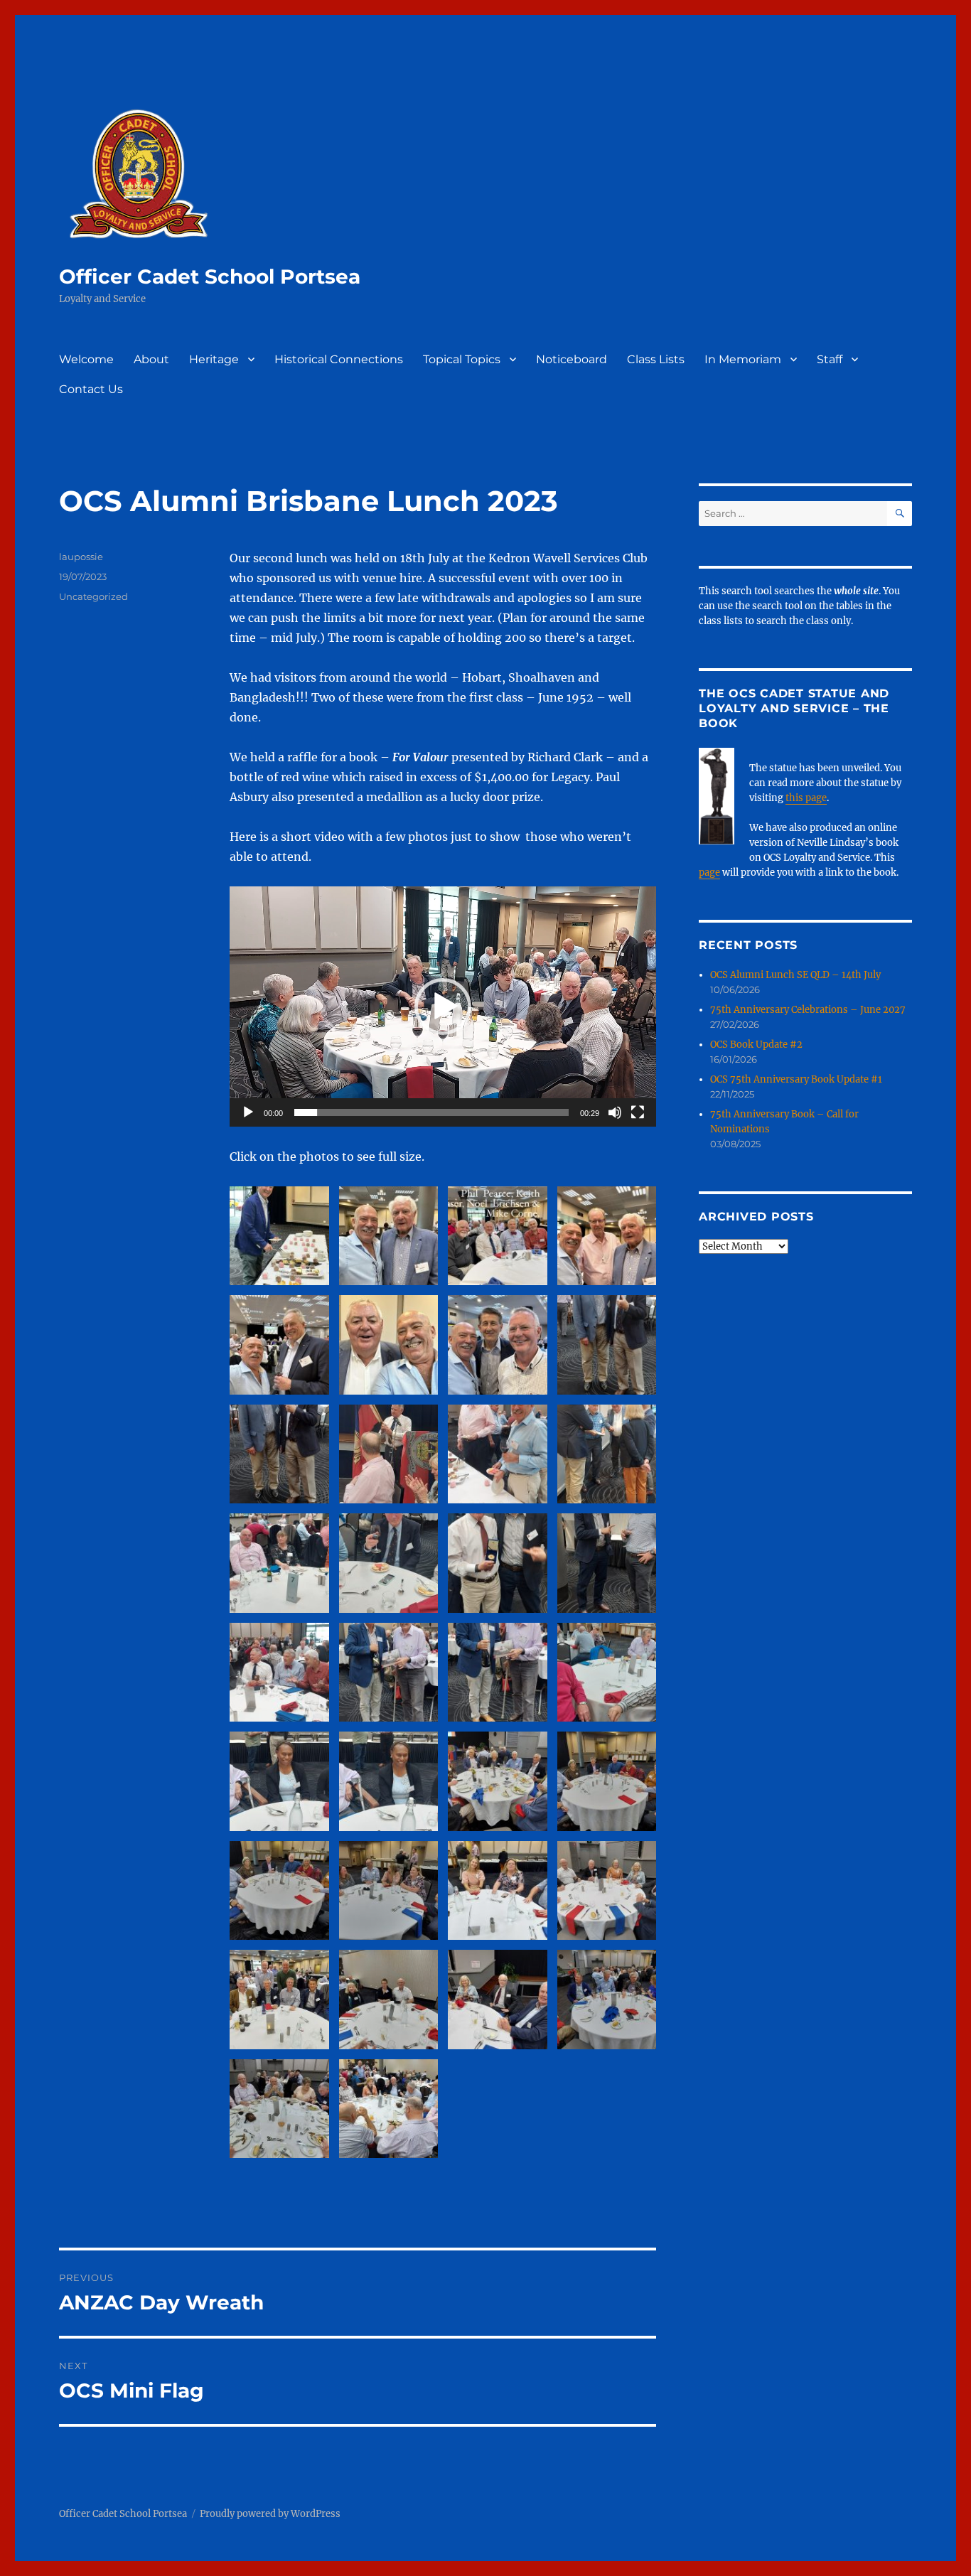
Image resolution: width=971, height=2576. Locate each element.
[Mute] (615, 1112)
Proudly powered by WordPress (270, 2514)
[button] (443, 1007)
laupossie (81, 557)
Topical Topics (462, 359)
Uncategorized (93, 596)
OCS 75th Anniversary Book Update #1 (796, 1079)
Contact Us (91, 389)
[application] (443, 1007)
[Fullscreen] (638, 1112)
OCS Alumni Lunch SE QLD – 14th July (795, 975)
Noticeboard (572, 359)
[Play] (248, 1112)
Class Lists (656, 359)
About (151, 359)
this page (806, 798)
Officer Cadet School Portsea (210, 277)
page (709, 873)
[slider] (431, 1112)
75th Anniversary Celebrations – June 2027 (808, 1010)
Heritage (214, 359)
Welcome (86, 359)
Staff (830, 359)
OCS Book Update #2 (756, 1045)
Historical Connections (339, 359)
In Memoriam (743, 359)
